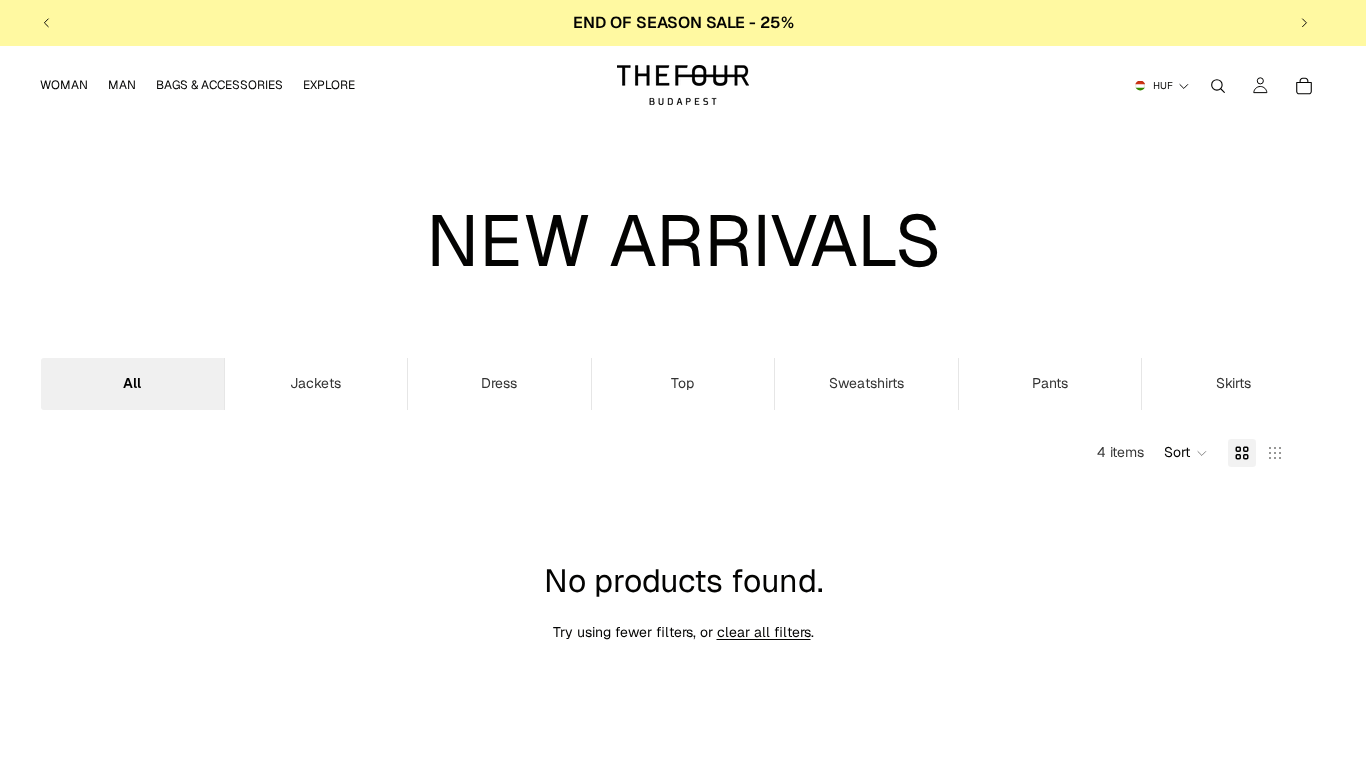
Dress (499, 383)
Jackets (315, 383)
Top (682, 383)
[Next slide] (1304, 23)
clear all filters (764, 632)
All (132, 383)
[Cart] (1304, 86)
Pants (1050, 383)
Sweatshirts (866, 383)
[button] (1186, 453)
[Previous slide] (47, 23)
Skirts (1233, 383)
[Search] (1218, 86)
